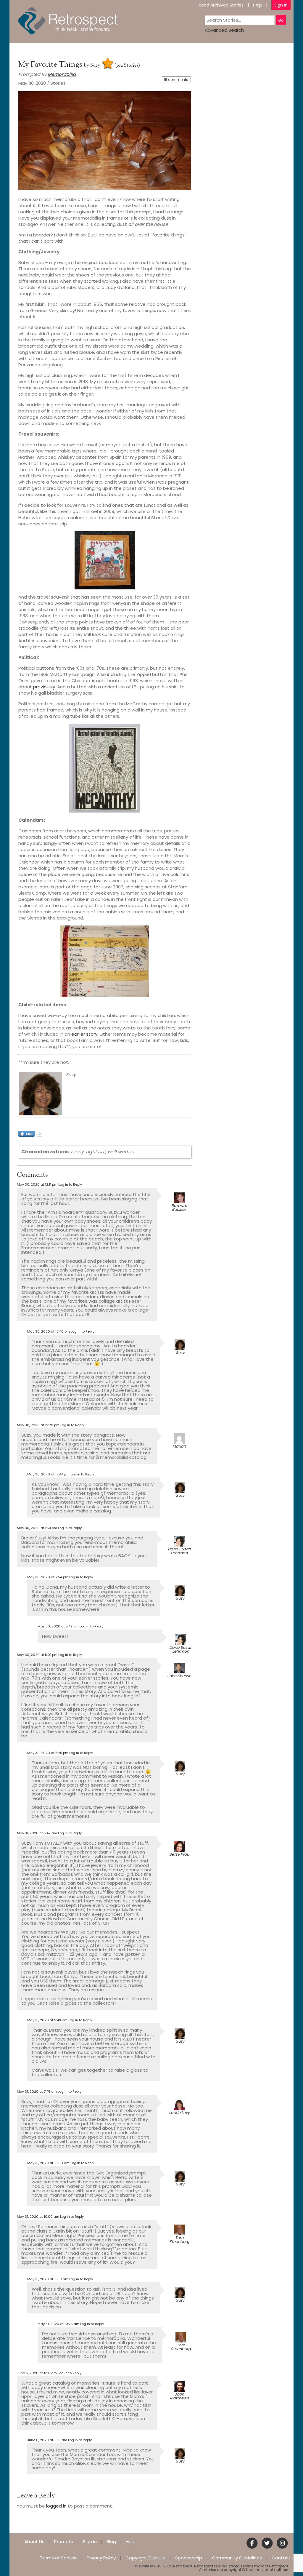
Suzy (95, 66)
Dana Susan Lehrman (179, 1551)
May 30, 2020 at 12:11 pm (37, 1184)
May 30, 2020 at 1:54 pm (37, 1528)
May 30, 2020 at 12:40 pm (49, 1331)
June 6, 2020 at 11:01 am (37, 2373)
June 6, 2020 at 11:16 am (47, 2440)
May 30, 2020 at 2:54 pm (48, 1577)
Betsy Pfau (179, 1854)
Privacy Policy (101, 2558)
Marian (179, 1446)
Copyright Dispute (145, 2558)
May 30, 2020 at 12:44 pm (48, 1474)
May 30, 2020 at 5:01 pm (37, 1655)
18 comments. (176, 80)
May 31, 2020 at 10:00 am (48, 2163)
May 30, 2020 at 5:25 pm (48, 1753)
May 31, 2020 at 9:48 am (47, 2020)
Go (281, 20)
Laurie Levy (179, 2113)
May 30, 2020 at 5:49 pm (58, 1626)
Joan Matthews (179, 2396)
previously (44, 687)
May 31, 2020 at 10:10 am (48, 2279)
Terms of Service (58, 2558)
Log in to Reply (70, 1184)
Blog (111, 2541)
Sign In (281, 5)
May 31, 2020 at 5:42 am (37, 1833)
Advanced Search (224, 30)
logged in (56, 2506)
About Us (34, 2541)
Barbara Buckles (179, 1208)
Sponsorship (189, 2558)
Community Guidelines (237, 2558)
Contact (281, 2558)
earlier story (84, 1034)
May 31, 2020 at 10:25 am (58, 2324)
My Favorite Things (51, 65)
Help (257, 5)
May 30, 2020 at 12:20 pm (38, 1425)
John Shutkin (179, 1676)
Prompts (64, 2541)
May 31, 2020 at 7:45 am (37, 2091)
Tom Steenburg (179, 2240)
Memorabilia (62, 74)
